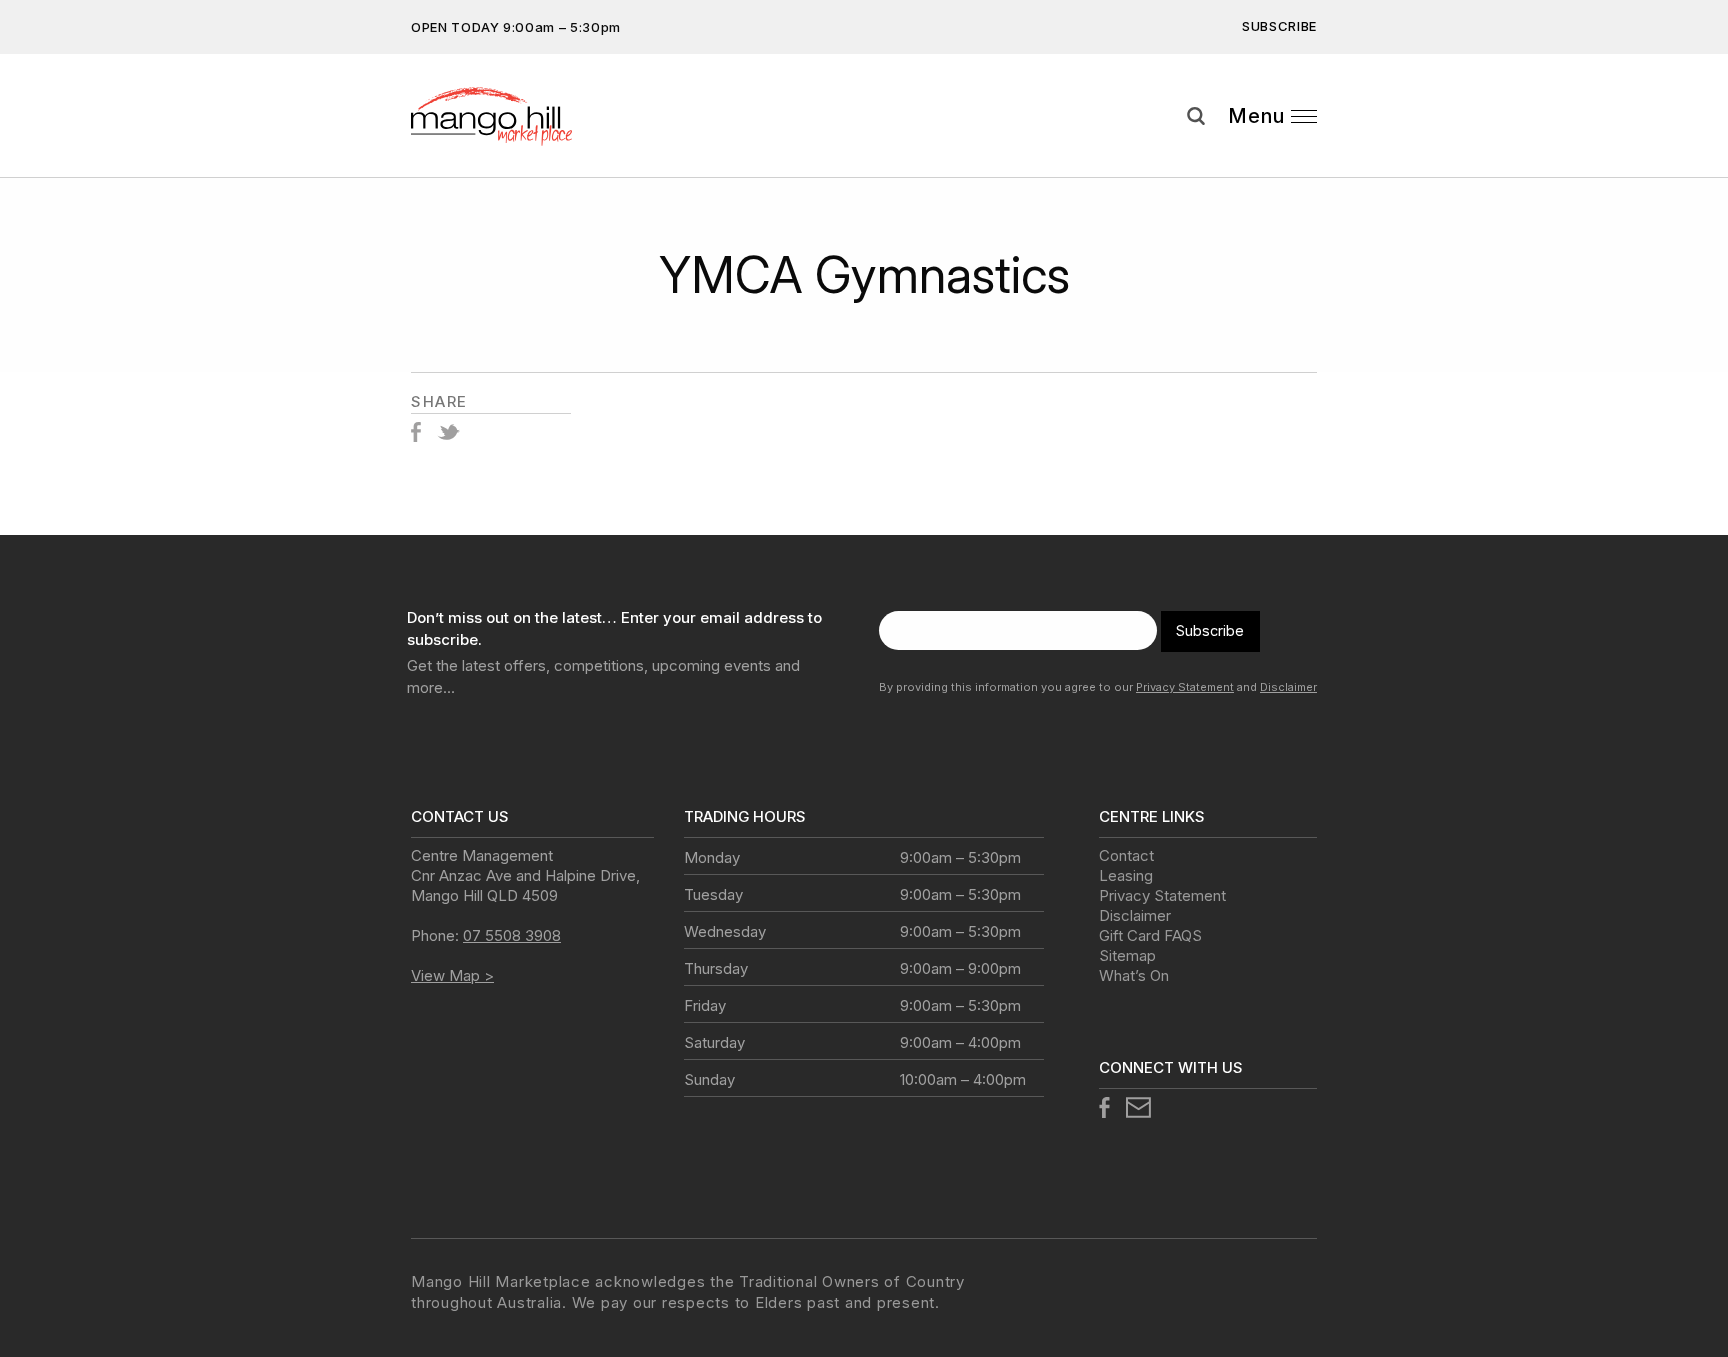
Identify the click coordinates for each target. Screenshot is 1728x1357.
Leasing (1126, 875)
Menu (1256, 116)
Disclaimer (1288, 687)
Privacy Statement (1185, 687)
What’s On (1134, 975)
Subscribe (1279, 26)
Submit (1698, 153)
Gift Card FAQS (1150, 935)
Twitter (448, 432)
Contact (1126, 855)
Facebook (416, 432)
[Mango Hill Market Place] (513, 116)
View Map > (452, 975)
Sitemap (1127, 955)
